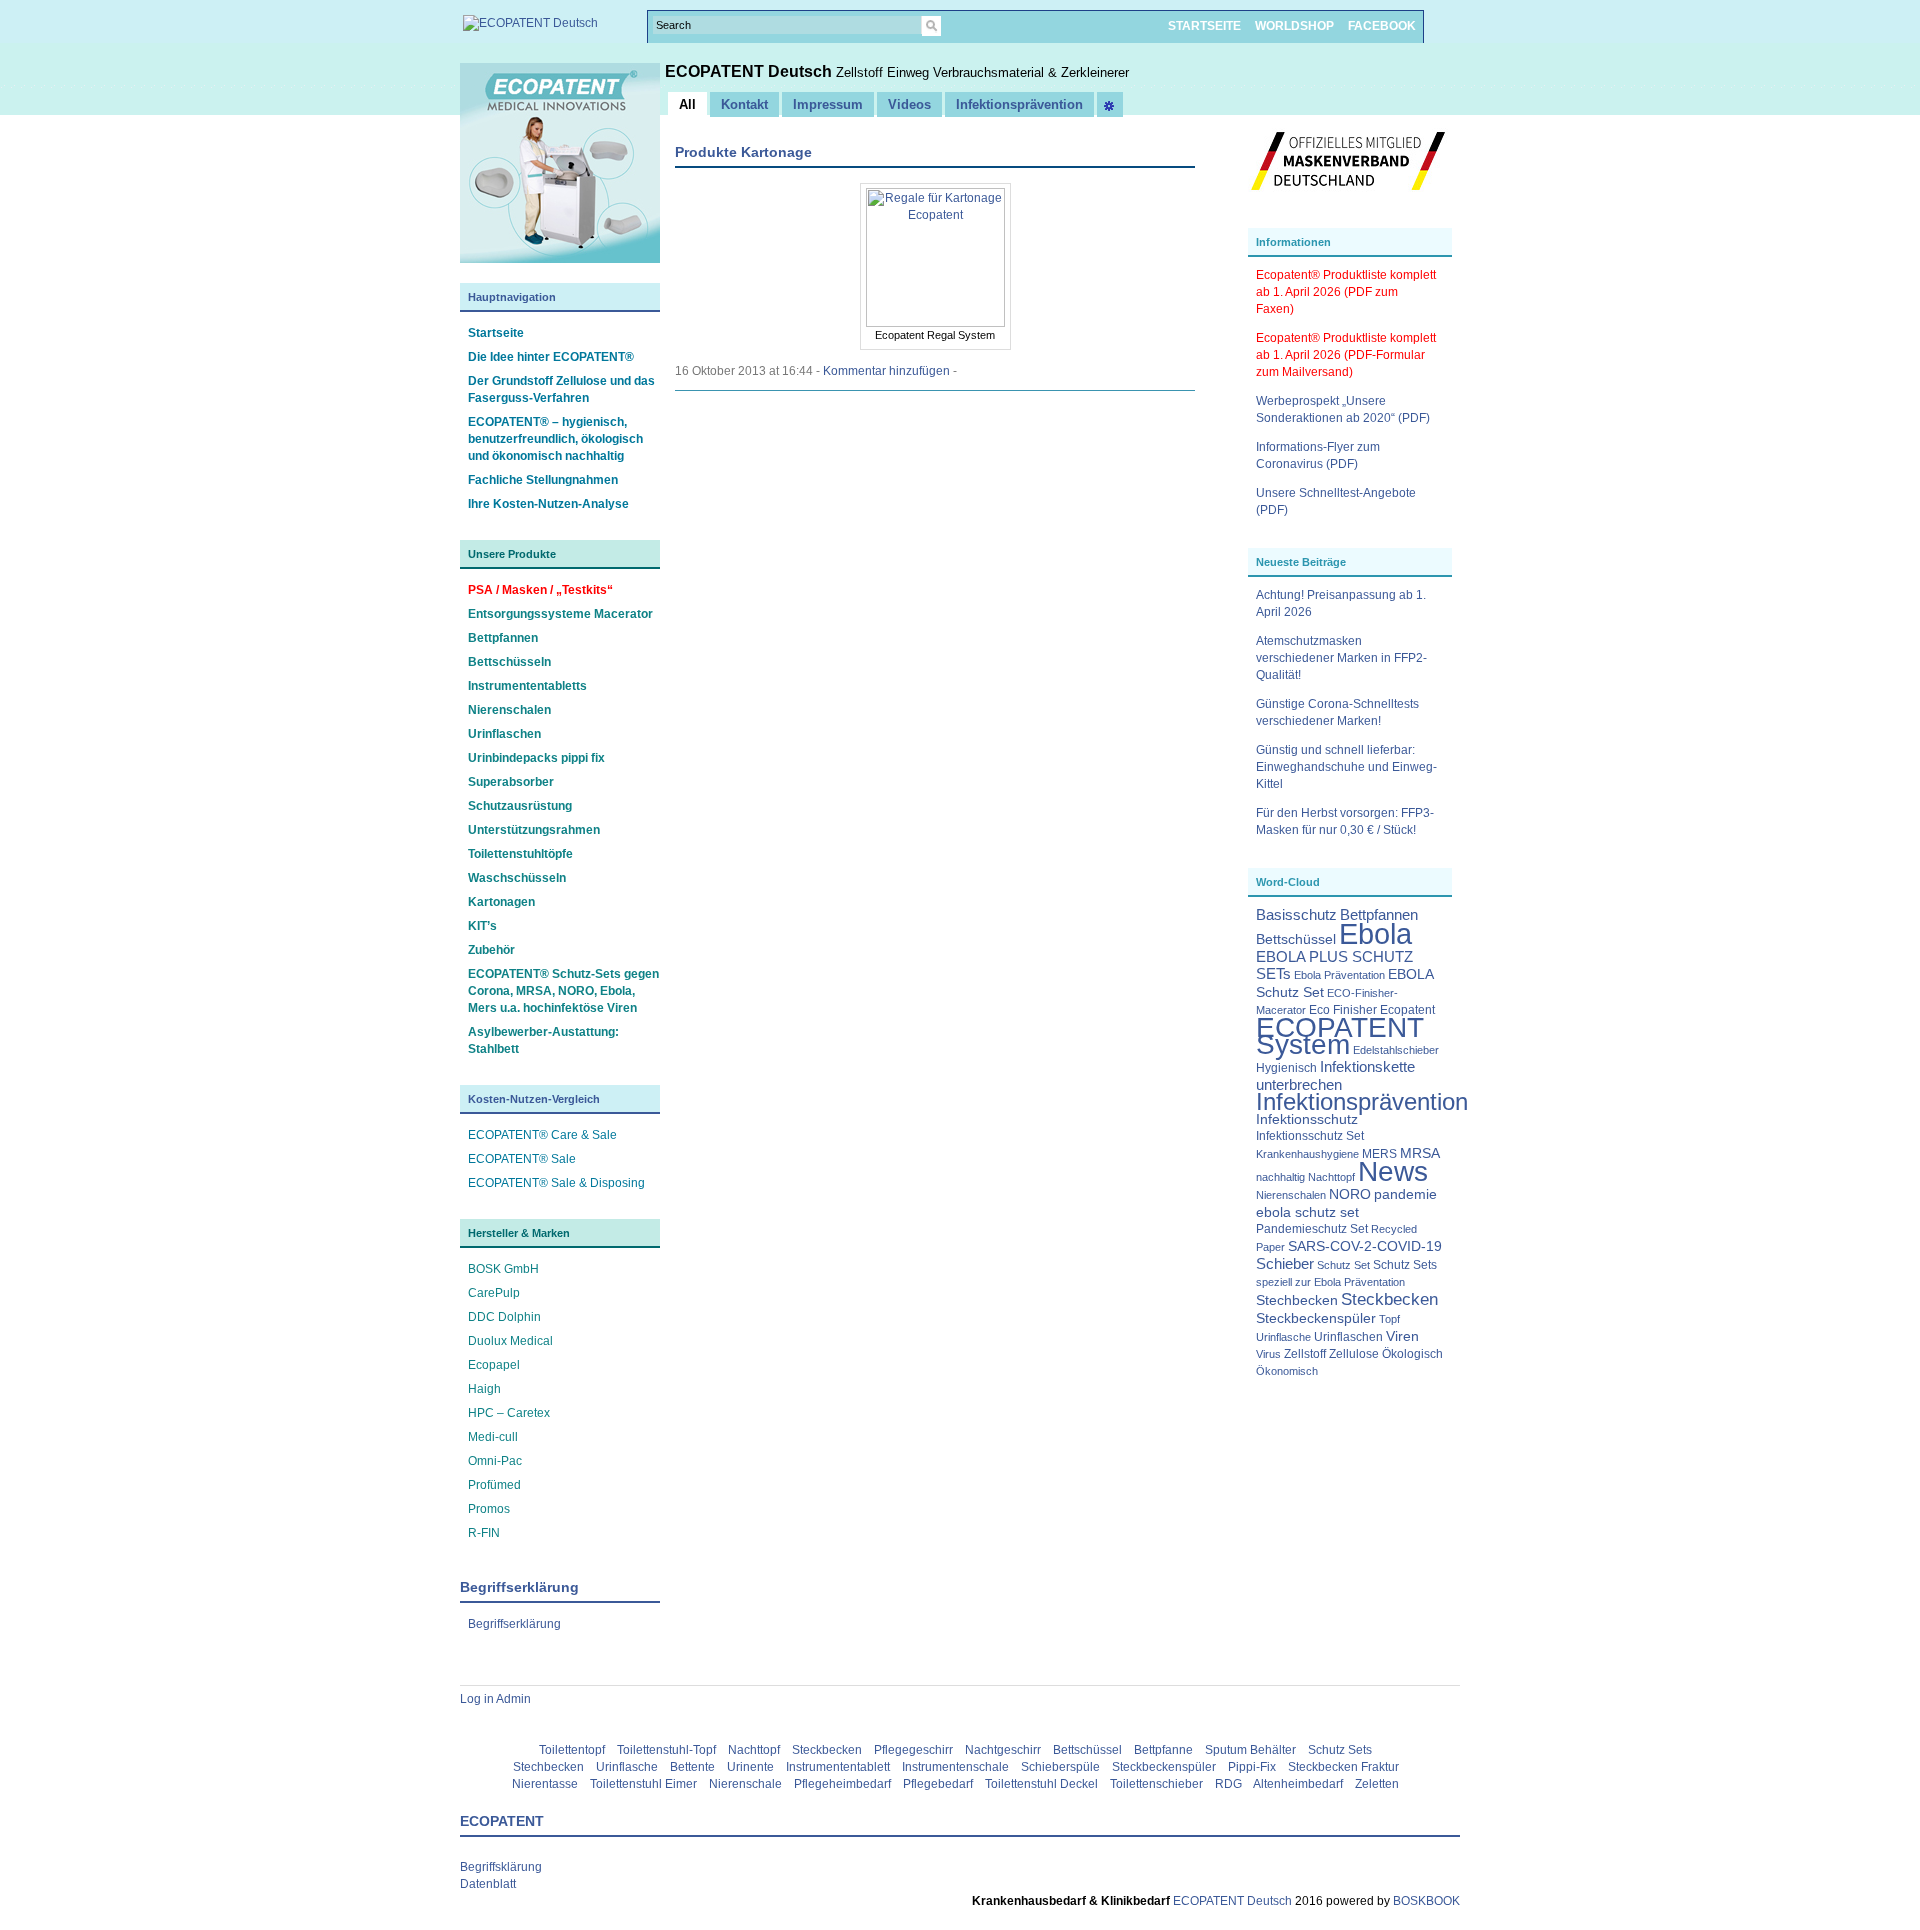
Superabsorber (511, 782)
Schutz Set (1343, 1265)
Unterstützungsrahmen (534, 830)
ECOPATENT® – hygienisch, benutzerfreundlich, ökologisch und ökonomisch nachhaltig (555, 439)
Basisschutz (1296, 915)
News (1393, 1171)
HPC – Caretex (509, 1413)
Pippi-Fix (1252, 1767)
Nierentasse (545, 1784)
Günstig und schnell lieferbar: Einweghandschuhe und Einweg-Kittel (1346, 767)
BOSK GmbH (503, 1269)
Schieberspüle (1060, 1767)
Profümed (494, 1485)
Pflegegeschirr (913, 1750)
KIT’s (482, 926)
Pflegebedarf (938, 1784)
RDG (1228, 1784)
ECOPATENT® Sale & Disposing (556, 1183)
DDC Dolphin (504, 1317)
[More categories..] (1110, 104)
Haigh (484, 1389)
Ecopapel (494, 1365)
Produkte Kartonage (743, 152)
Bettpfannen (503, 638)
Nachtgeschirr (1003, 1750)
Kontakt (744, 104)
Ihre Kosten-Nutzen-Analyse (548, 504)
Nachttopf (1331, 1177)
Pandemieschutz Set (1312, 1229)
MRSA (1420, 1153)
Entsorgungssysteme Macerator (560, 614)
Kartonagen (501, 902)
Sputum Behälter (1250, 1750)
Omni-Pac (495, 1461)
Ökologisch (1412, 1354)
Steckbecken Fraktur (1343, 1767)
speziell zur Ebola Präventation (1330, 1282)
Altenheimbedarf (1298, 1784)
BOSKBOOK (1425, 1901)
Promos (489, 1509)
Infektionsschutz (1307, 1119)
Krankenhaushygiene (1307, 1154)
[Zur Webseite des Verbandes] (1348, 200)
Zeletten (1377, 1784)
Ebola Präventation (1339, 975)
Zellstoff (1305, 1354)
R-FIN (484, 1533)
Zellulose (1354, 1354)
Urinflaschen (504, 734)
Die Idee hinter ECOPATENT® (551, 357)
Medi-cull (493, 1437)
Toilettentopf (572, 1750)
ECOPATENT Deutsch (750, 71)
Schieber (1285, 1264)
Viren (1402, 1336)
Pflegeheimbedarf (842, 1784)
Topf (1389, 1319)
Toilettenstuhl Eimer (643, 1784)
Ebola (1375, 933)
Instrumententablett (838, 1767)
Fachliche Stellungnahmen (543, 480)
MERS (1379, 1154)
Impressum (828, 104)
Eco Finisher (1343, 1010)
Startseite (496, 333)
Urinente (750, 1767)
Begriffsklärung (501, 1867)
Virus (1268, 1354)
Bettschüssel (1296, 939)
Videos (909, 104)
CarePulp (494, 1293)
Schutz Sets (1405, 1265)
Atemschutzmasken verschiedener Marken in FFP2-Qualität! (1341, 658)
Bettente (692, 1767)
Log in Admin (495, 1699)
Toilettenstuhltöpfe (520, 854)
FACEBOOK (1382, 26)
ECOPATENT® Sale (522, 1159)
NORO (1350, 1194)
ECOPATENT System (1340, 1036)
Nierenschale (745, 1784)
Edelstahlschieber (1396, 1050)
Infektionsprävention (1362, 1102)
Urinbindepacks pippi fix (536, 758)
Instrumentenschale (955, 1767)
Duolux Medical (510, 1341)
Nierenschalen (509, 710)
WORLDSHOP (1294, 26)
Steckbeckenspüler (1316, 1318)
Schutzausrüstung (520, 806)
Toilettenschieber (1156, 1784)
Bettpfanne (1163, 1750)
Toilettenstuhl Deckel (1041, 1784)
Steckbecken (1389, 1299)
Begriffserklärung (514, 1624)
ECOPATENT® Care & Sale (542, 1135)
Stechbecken (1297, 1300)
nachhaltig (1280, 1177)
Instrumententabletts (527, 686)
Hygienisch (1286, 1068)
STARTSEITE (1204, 26)
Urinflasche (1283, 1337)
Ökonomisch (1287, 1371)
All (687, 104)
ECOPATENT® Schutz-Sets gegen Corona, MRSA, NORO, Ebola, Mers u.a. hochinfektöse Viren (563, 991)
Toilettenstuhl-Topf (666, 1750)
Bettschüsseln (509, 662)
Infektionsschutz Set (1310, 1136)
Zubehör (491, 950)
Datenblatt (488, 1884)
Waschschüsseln (517, 878)
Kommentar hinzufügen (886, 371)
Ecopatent (1407, 1010)
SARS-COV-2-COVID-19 (1365, 1246)
